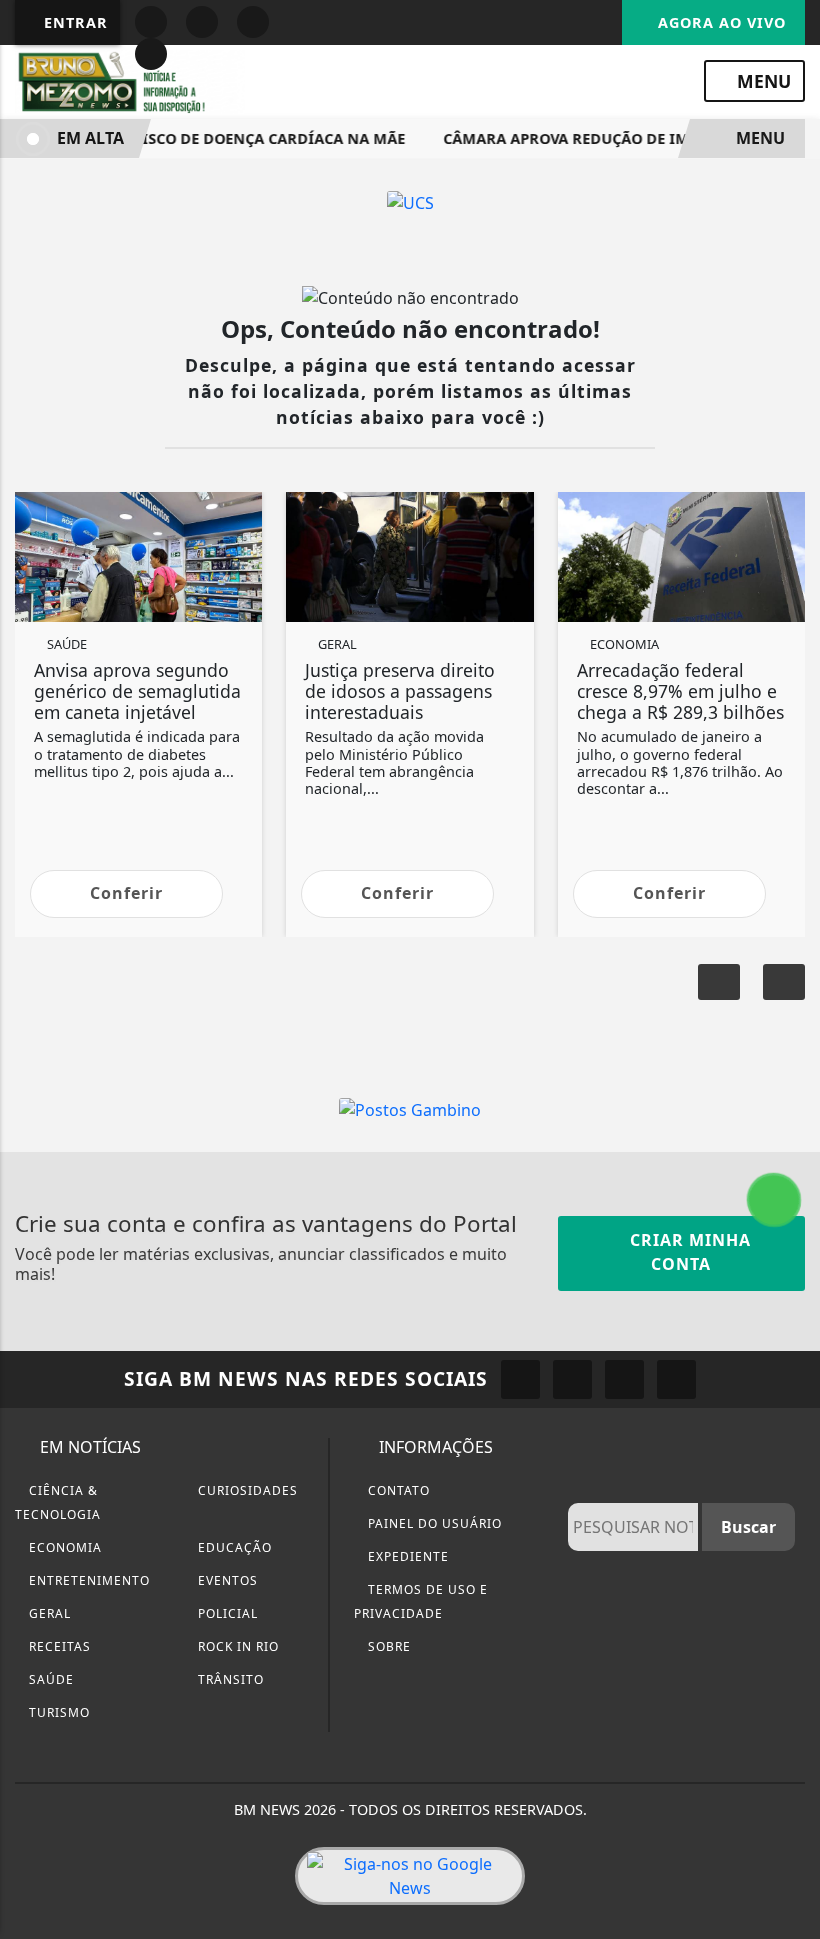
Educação (233, 1547)
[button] (784, 982)
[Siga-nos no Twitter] (624, 1379)
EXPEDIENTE (406, 1556)
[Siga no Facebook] (151, 22)
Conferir (126, 893)
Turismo (57, 1712)
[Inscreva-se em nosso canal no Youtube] (676, 1379)
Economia (63, 1547)
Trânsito (229, 1679)
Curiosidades (246, 1490)
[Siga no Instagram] (202, 22)
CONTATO (397, 1490)
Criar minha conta (688, 1252)
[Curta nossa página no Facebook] (520, 1379)
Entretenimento (87, 1580)
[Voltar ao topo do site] (791, 1066)
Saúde (49, 1679)
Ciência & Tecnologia (58, 1502)
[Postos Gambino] (410, 1108)
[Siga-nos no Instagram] (572, 1379)
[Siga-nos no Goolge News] (410, 1876)
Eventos (226, 1580)
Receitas (58, 1646)
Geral (48, 1613)
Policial (226, 1613)
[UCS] (410, 201)
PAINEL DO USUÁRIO (433, 1523)
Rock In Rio (236, 1646)
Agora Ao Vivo (719, 22)
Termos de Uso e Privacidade (421, 1601)
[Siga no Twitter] (151, 54)
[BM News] (130, 80)
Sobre (387, 1646)
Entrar (73, 22)
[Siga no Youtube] (253, 22)
